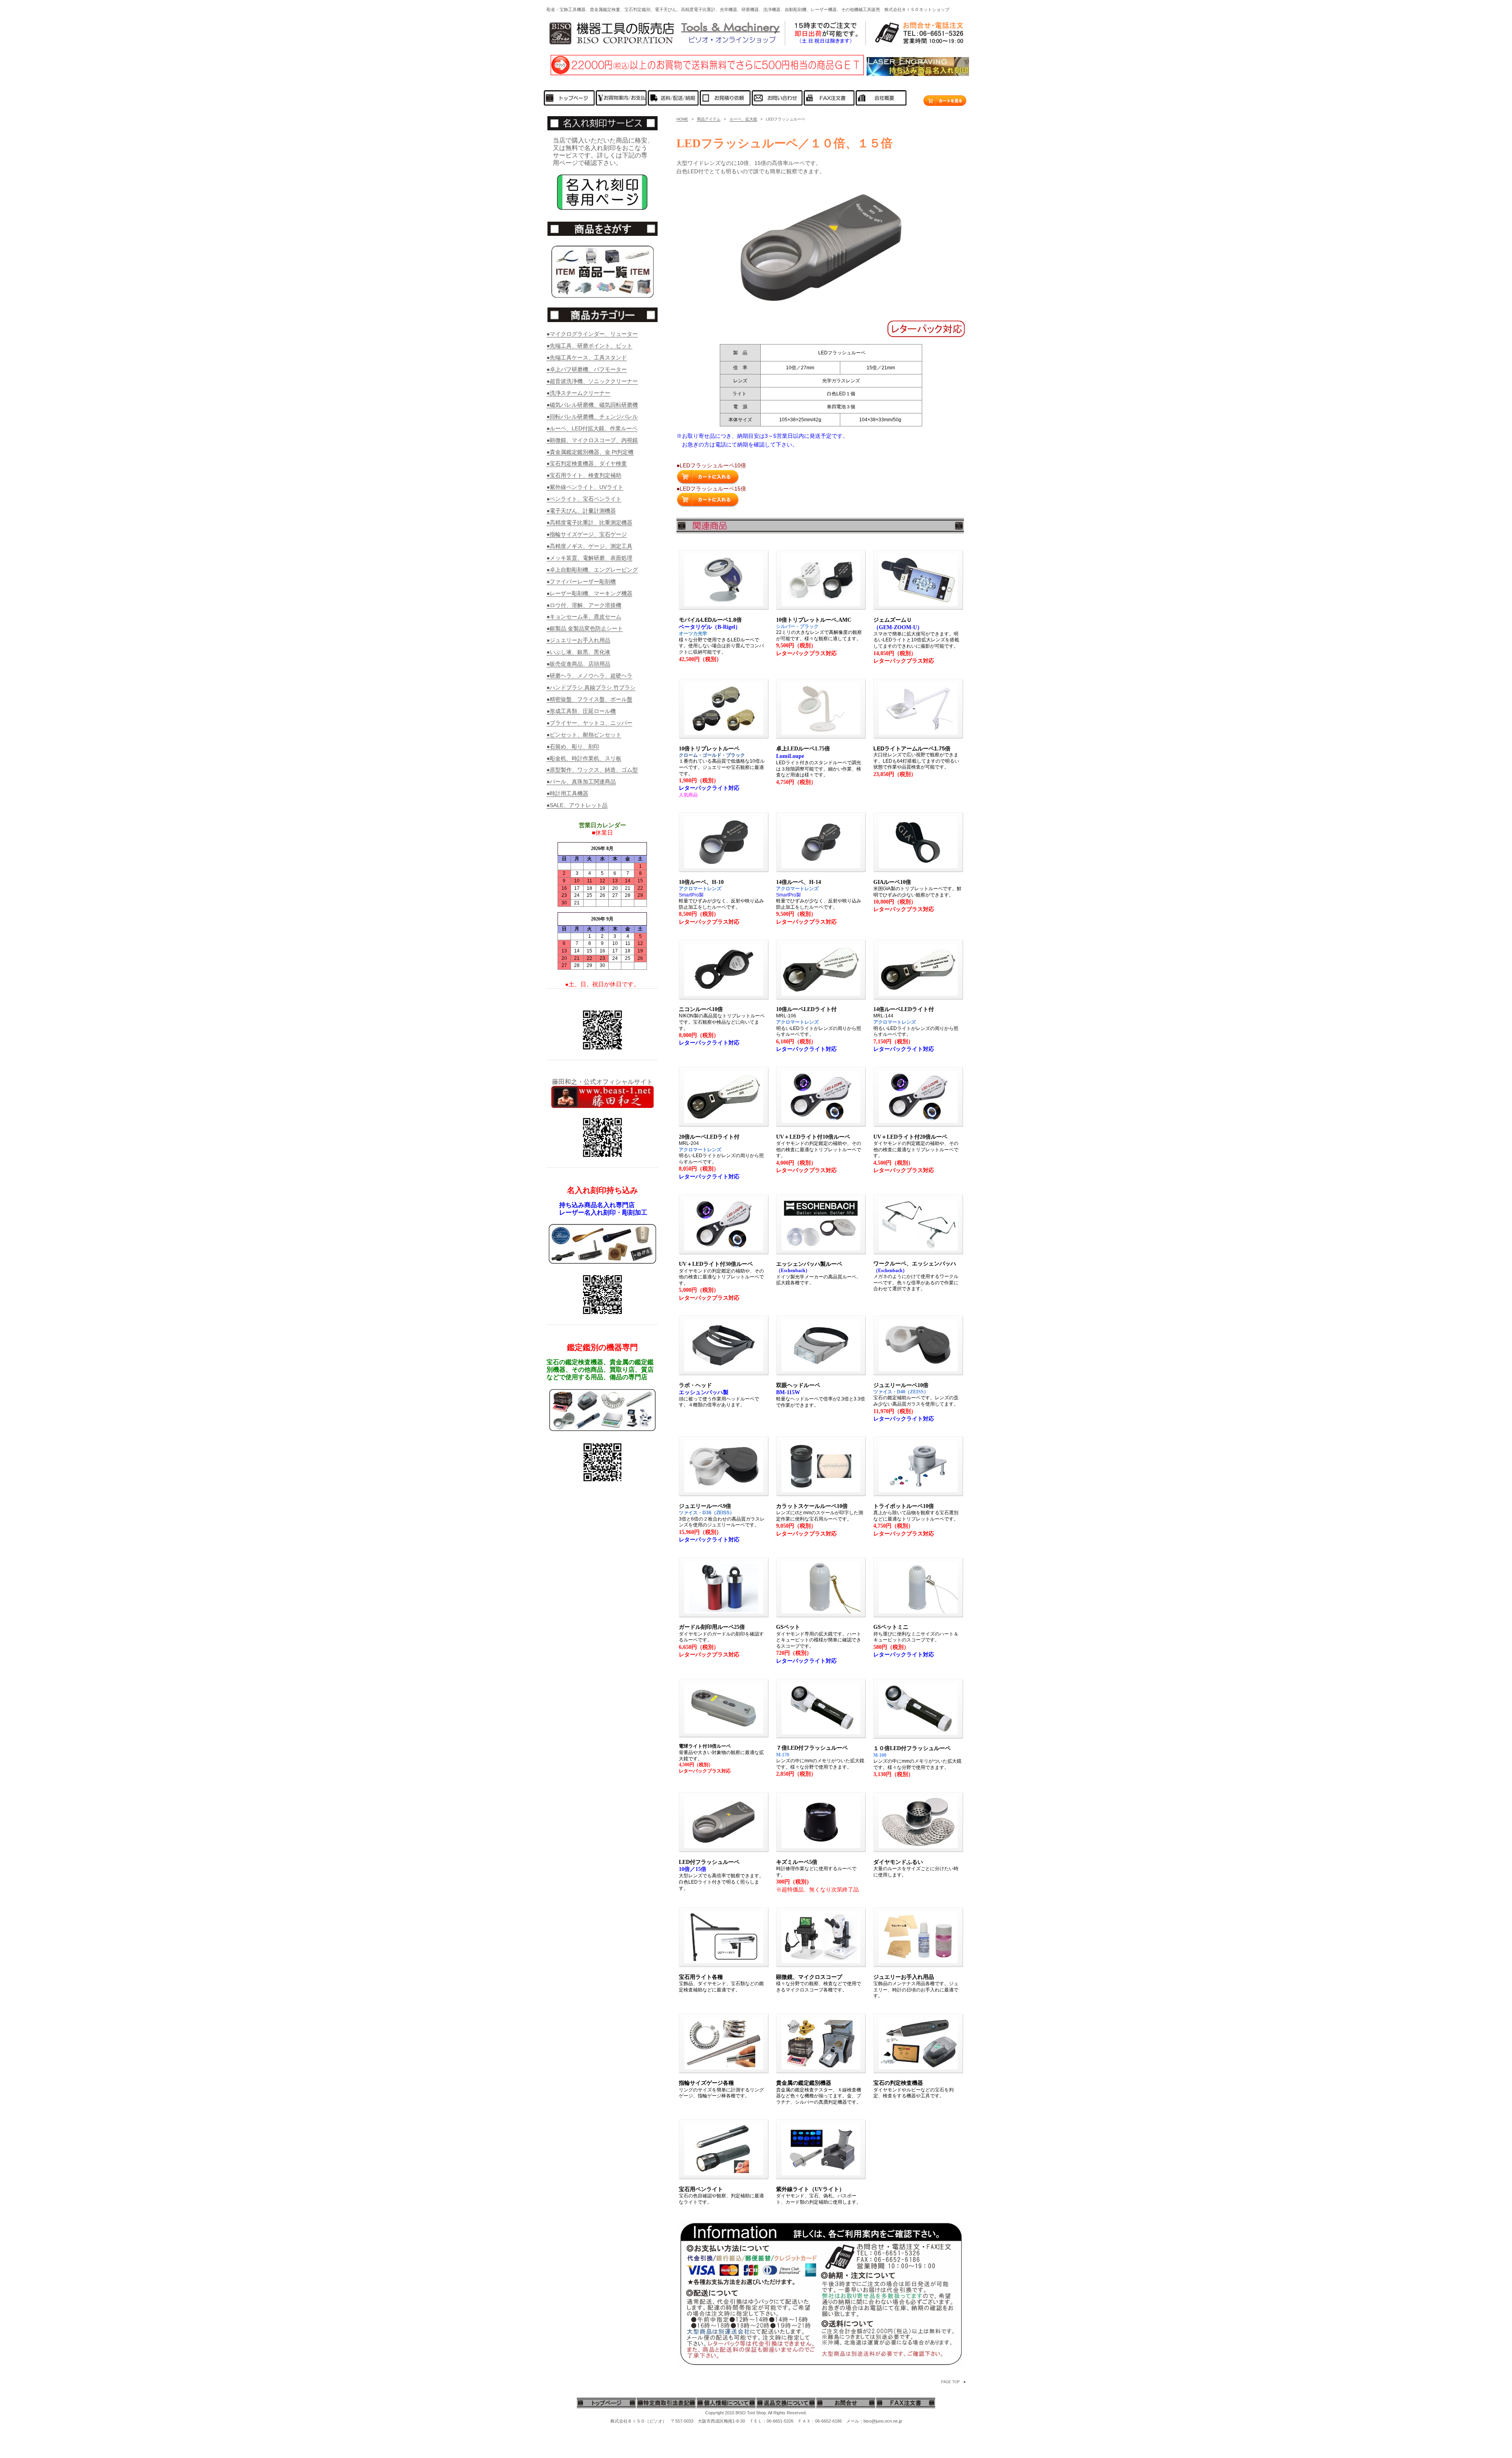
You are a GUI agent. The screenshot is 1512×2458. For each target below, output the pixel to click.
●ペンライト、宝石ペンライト (584, 499)
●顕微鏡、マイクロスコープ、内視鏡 (592, 440)
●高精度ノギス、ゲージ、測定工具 (589, 546)
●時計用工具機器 (567, 793)
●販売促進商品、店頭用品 (578, 664)
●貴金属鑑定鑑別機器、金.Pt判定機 (590, 452)
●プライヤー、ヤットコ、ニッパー (589, 723)
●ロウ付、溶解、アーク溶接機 (584, 605)
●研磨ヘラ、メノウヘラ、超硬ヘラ (589, 676)
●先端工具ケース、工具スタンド (587, 357)
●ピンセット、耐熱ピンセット (584, 735)
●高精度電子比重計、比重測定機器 (589, 522)
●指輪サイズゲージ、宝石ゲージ (587, 534)
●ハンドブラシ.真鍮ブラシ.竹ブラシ (591, 687)
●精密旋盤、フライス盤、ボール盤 (589, 699)
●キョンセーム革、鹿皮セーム (584, 617)
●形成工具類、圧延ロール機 (581, 711)
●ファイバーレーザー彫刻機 (581, 582)
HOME (682, 119)
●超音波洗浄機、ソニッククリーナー (592, 381)
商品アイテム (709, 119)
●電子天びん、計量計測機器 (581, 511)
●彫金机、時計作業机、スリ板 (584, 758)
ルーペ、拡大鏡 (743, 119)
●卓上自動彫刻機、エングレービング (592, 570)
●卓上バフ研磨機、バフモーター (587, 369)
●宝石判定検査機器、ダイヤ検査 (587, 463)
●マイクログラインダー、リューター (592, 334)
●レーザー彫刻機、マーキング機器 (589, 593)
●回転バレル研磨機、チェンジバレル (592, 417)
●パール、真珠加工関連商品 (581, 782)
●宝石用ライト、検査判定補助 (584, 475)
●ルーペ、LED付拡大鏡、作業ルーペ (592, 428)
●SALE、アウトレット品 (577, 805)
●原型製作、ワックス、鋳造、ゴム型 (592, 770)
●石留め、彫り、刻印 (573, 746)
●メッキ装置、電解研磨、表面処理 (589, 558)
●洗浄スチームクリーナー (578, 393)
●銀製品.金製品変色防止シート (585, 628)
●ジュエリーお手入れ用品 (578, 640)
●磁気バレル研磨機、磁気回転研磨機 (592, 405)
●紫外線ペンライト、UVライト (585, 487)
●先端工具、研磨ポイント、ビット (589, 346)
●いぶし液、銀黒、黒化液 (578, 652)
